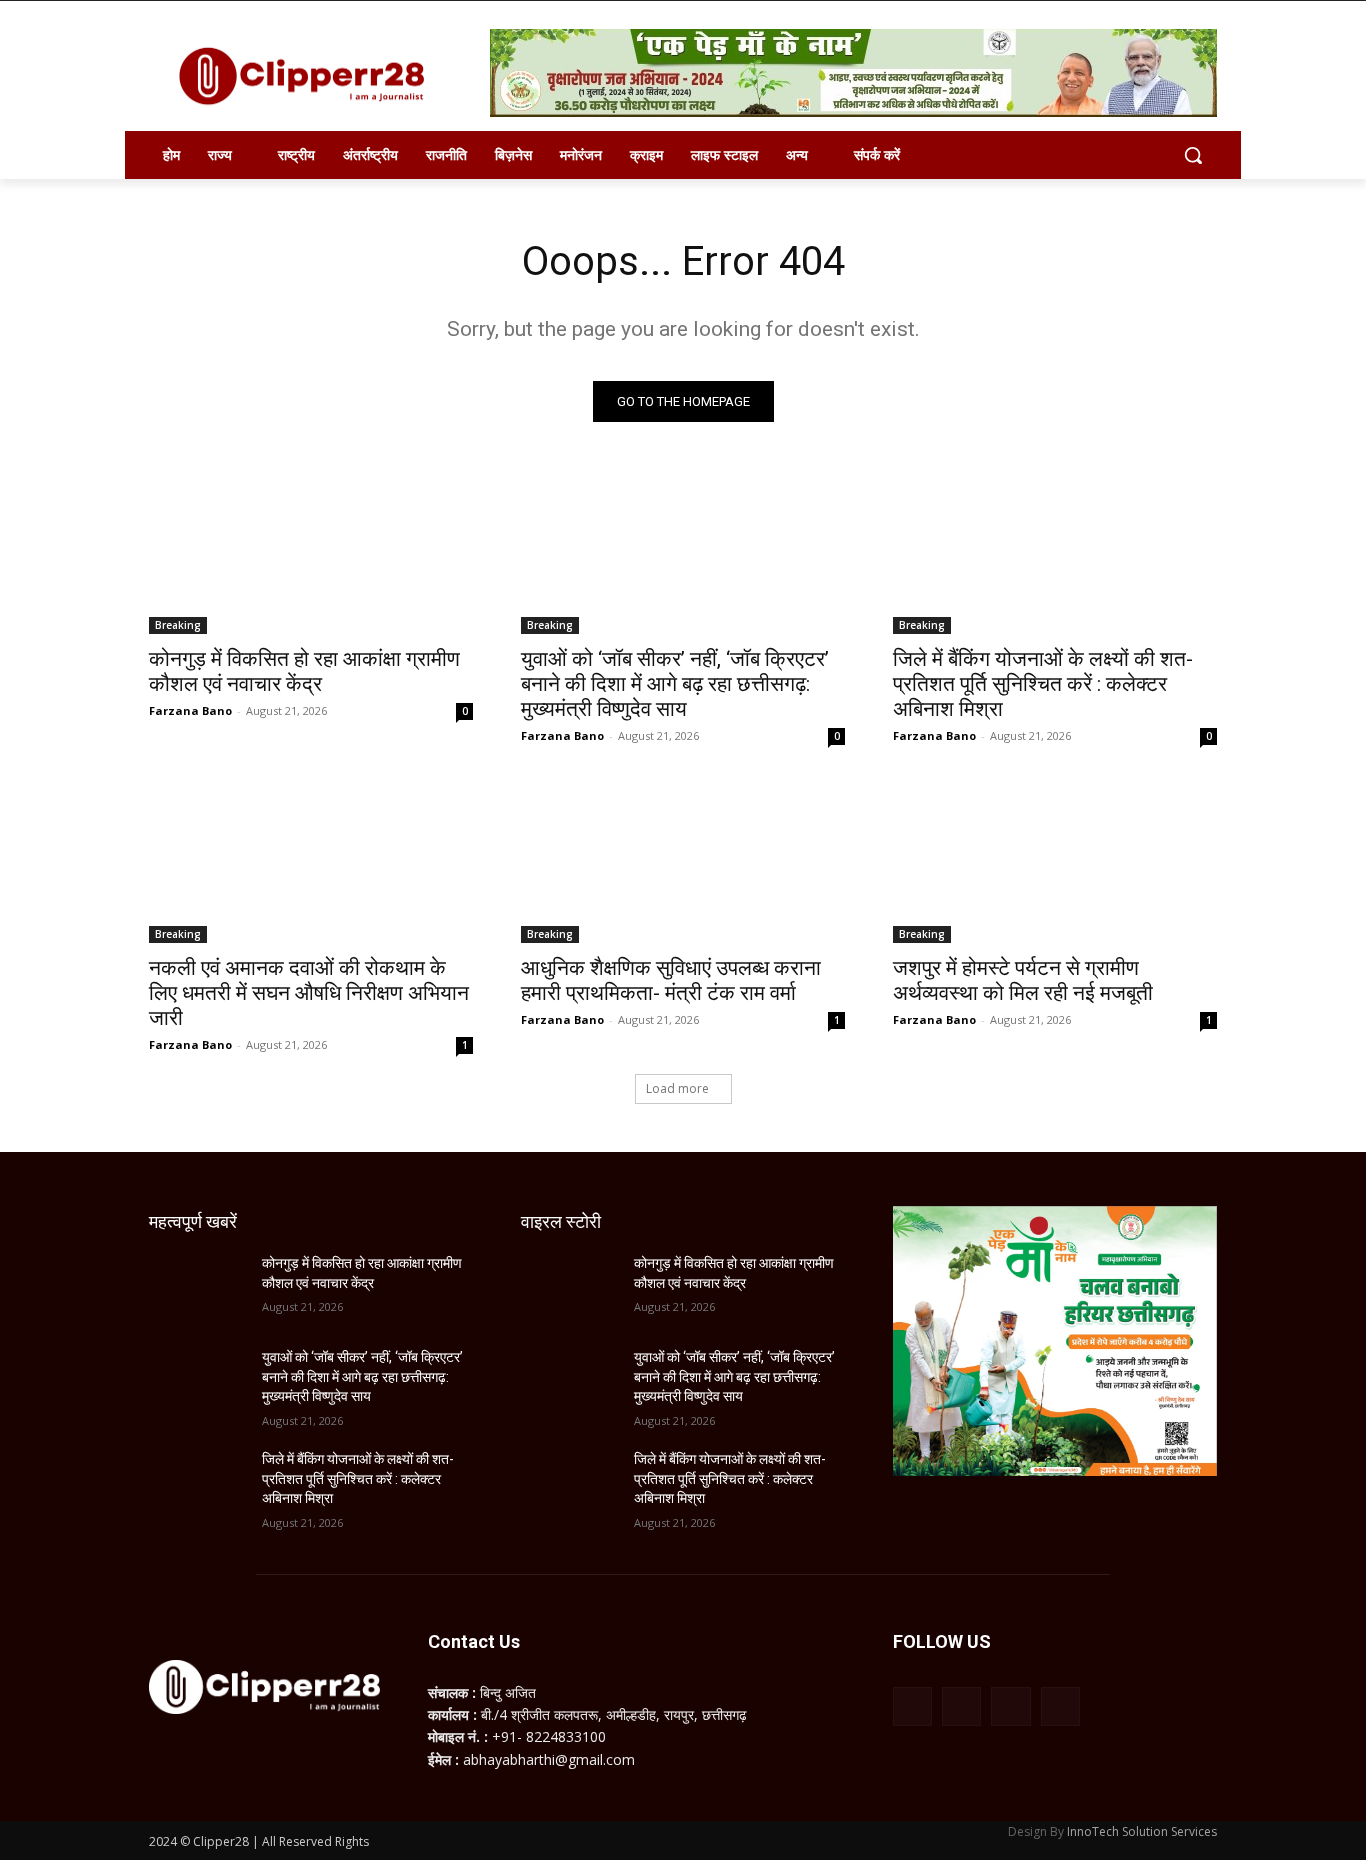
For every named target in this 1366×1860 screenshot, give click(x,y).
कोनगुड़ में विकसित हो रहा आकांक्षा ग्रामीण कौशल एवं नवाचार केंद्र (304, 671)
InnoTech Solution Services (1142, 1831)
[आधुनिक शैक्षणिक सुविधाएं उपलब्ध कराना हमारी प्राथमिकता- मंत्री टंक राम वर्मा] (683, 862)
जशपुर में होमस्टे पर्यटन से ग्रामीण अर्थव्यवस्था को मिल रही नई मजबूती (1023, 980)
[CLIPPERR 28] (309, 76)
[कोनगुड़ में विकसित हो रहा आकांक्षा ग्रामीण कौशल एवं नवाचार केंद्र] (311, 553)
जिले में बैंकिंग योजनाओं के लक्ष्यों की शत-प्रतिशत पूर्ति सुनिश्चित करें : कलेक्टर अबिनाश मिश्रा (1043, 684)
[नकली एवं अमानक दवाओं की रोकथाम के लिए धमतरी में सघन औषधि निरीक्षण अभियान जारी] (311, 862)
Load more (677, 1088)
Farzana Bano (190, 710)
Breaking (178, 625)
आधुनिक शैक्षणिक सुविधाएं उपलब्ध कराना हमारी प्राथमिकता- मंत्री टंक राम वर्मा (671, 980)
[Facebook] (912, 1706)
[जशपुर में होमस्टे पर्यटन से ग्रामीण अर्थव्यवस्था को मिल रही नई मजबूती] (1055, 862)
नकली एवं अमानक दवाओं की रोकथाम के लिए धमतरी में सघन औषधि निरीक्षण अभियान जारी (309, 993)
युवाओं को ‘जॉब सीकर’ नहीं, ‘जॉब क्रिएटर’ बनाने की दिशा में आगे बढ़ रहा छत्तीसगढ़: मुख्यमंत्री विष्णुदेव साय (675, 684)
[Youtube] (1060, 1706)
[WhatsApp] (1010, 1706)
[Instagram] (961, 1706)
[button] (1193, 155)
